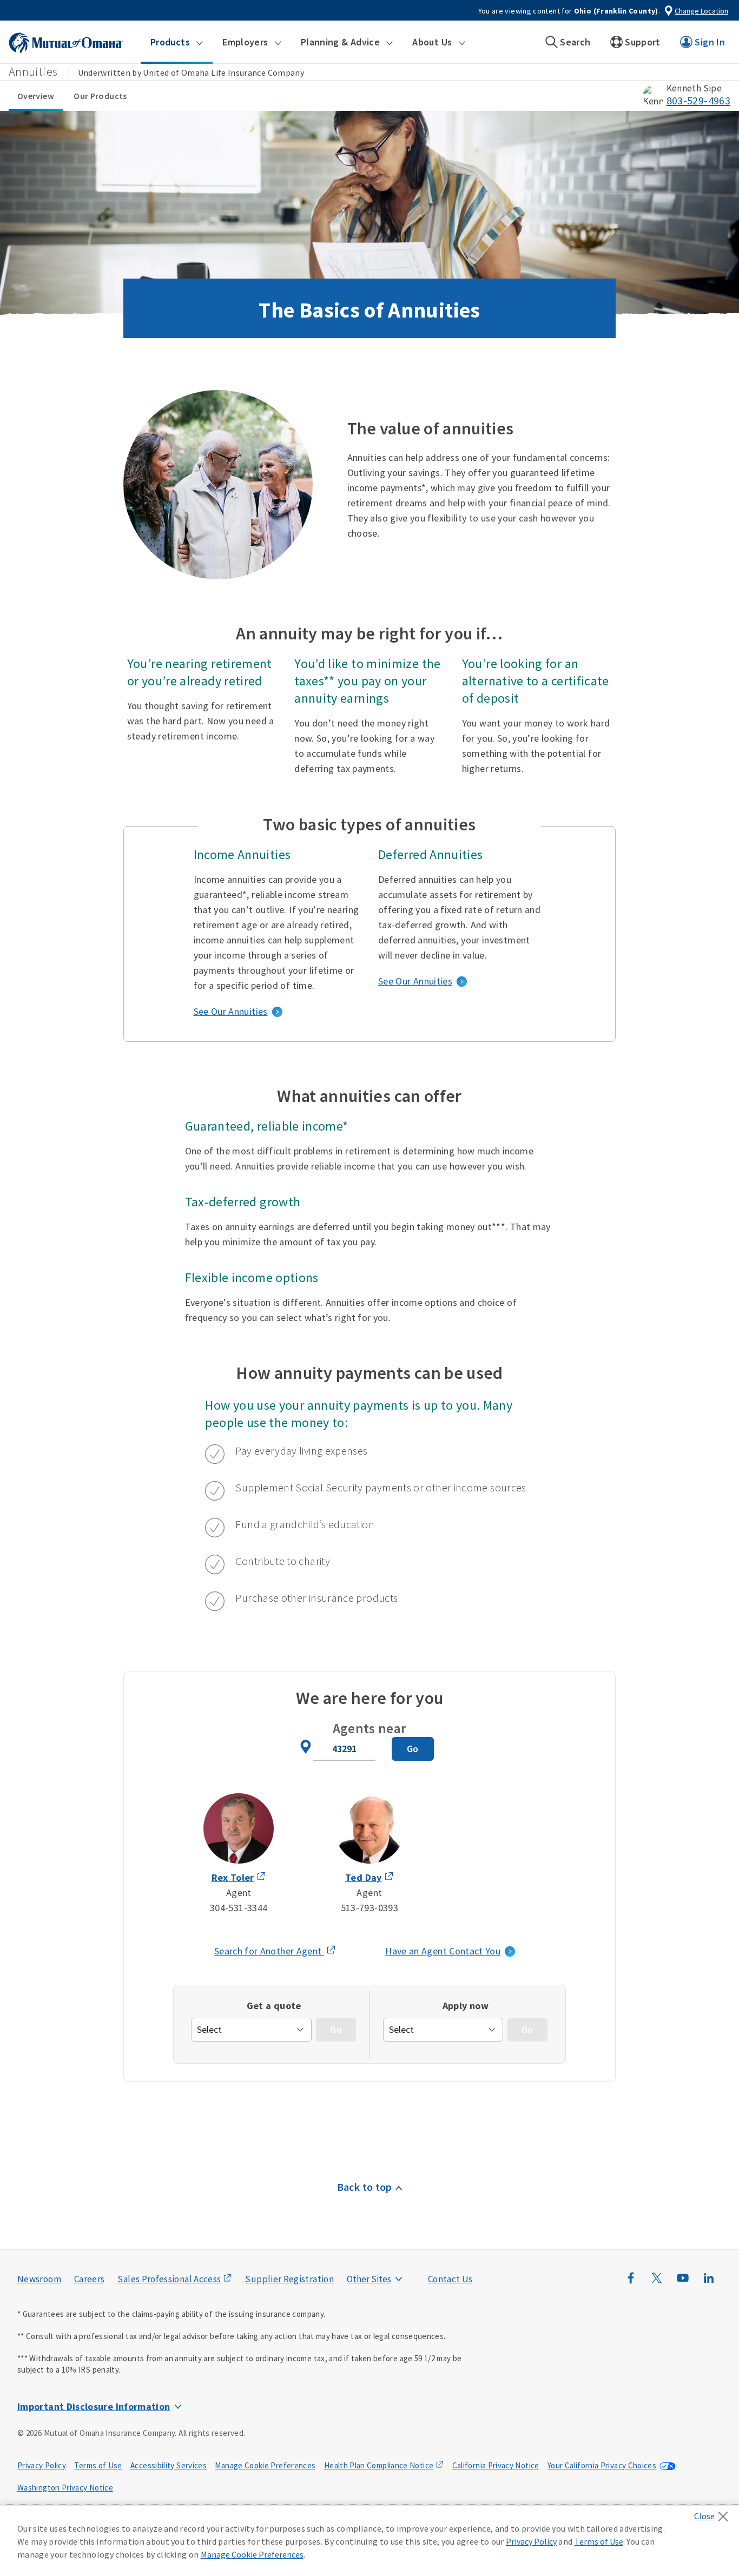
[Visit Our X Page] (657, 2283)
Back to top (365, 2187)
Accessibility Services (169, 2465)
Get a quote (274, 2006)
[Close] (714, 2513)
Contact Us (450, 2279)
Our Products (100, 96)
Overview (36, 96)
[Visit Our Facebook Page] (631, 2283)
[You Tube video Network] (683, 2283)
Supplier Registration (289, 2279)
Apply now (466, 2006)
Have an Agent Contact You (443, 1951)
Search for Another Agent (275, 1952)
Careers (90, 2279)
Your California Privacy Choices (602, 2465)
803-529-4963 (698, 101)
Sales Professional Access (169, 2279)
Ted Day (364, 1877)
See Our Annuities (231, 1011)
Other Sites (369, 2279)
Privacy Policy (42, 2465)
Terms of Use (98, 2465)
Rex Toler (233, 1877)
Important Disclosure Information (94, 2406)
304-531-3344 (239, 1908)
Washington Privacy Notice (65, 2488)
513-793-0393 (369, 1908)
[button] (177, 42)
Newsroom (39, 2279)
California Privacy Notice (496, 2465)
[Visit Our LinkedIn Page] (709, 2283)
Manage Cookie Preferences (265, 2465)
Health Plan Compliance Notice (379, 2465)
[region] (369, 2541)
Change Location (701, 11)
